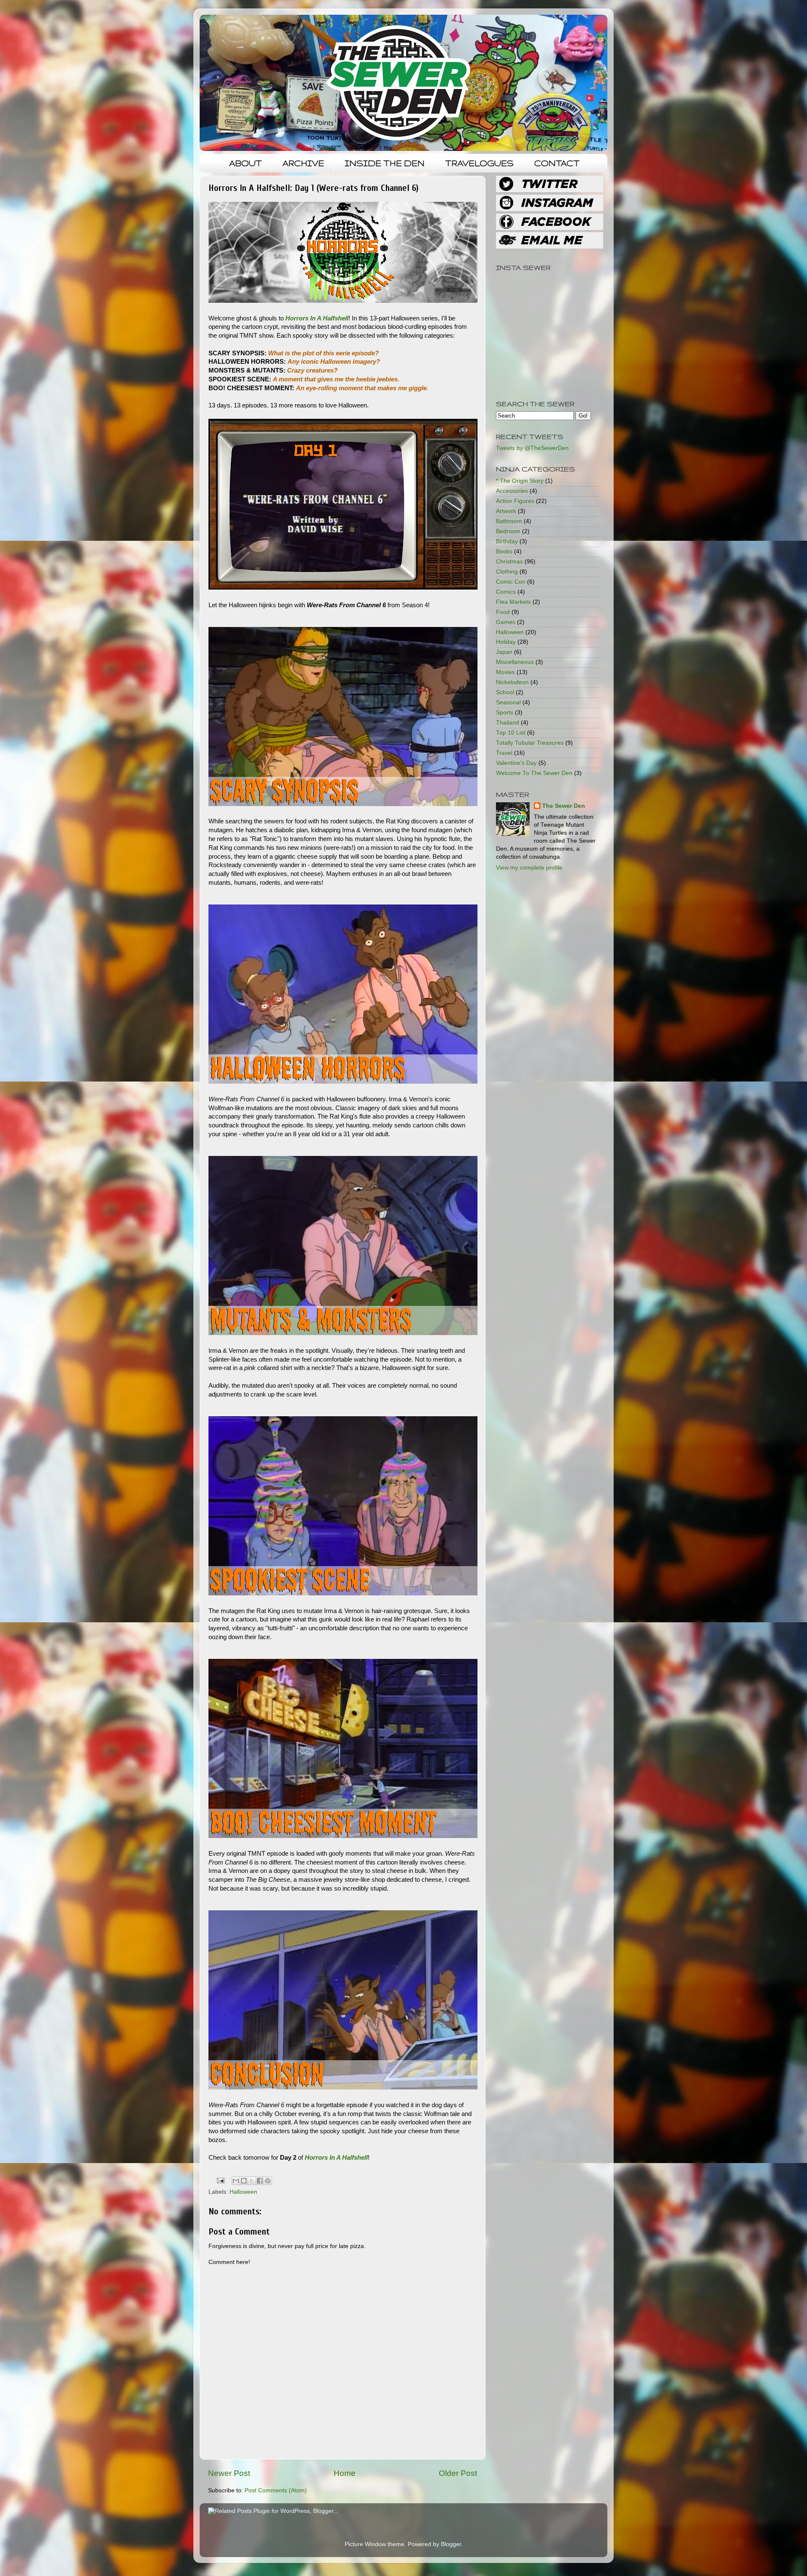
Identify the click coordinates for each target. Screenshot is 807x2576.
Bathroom (509, 521)
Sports (505, 713)
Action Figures (515, 501)
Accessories (512, 491)
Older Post (458, 2473)
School (505, 692)
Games (506, 622)
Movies (505, 672)
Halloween (243, 2192)
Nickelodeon (512, 682)
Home (345, 2473)
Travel (504, 753)
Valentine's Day (516, 763)
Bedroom (508, 531)
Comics (506, 592)
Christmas (509, 562)
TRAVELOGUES (479, 163)
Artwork (506, 511)
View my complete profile (529, 868)
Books (504, 551)
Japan (504, 652)
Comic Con (511, 582)
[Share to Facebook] (260, 2181)
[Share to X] (252, 2181)
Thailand (508, 723)
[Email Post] (220, 2180)
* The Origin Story (520, 481)
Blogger (451, 2544)
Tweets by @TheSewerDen (532, 448)
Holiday (506, 642)
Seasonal (508, 702)
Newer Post (229, 2473)
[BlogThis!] (244, 2181)
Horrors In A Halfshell (317, 318)
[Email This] (236, 2181)
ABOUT (245, 163)
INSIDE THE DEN (385, 163)
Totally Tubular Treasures (530, 743)
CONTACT (557, 163)
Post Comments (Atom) (276, 2490)
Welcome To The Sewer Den (534, 773)
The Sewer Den (564, 806)
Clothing (507, 572)
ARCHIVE (303, 163)
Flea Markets (513, 602)
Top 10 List (511, 733)
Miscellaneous (515, 662)
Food (503, 612)
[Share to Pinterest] (268, 2181)
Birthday (507, 541)
